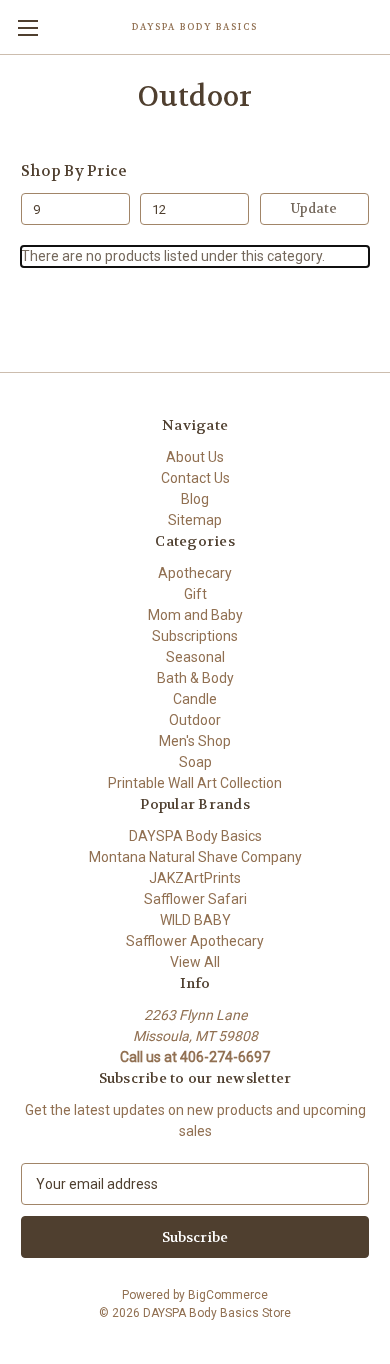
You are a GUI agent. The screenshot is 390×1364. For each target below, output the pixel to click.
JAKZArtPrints (195, 878)
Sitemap (195, 520)
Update (314, 208)
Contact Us (195, 478)
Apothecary (195, 573)
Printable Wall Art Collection (195, 783)
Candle (195, 699)
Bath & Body (195, 678)
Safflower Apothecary (195, 941)
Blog (195, 499)
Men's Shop (195, 741)
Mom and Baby (195, 615)
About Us (195, 457)
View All (195, 962)
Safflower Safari (195, 899)
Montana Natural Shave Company (195, 857)
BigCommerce (228, 1295)
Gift (195, 594)
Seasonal (195, 657)
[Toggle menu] (27, 27)
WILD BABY (195, 920)
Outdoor (195, 720)
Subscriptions (195, 636)
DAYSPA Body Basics (195, 836)
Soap (195, 762)
